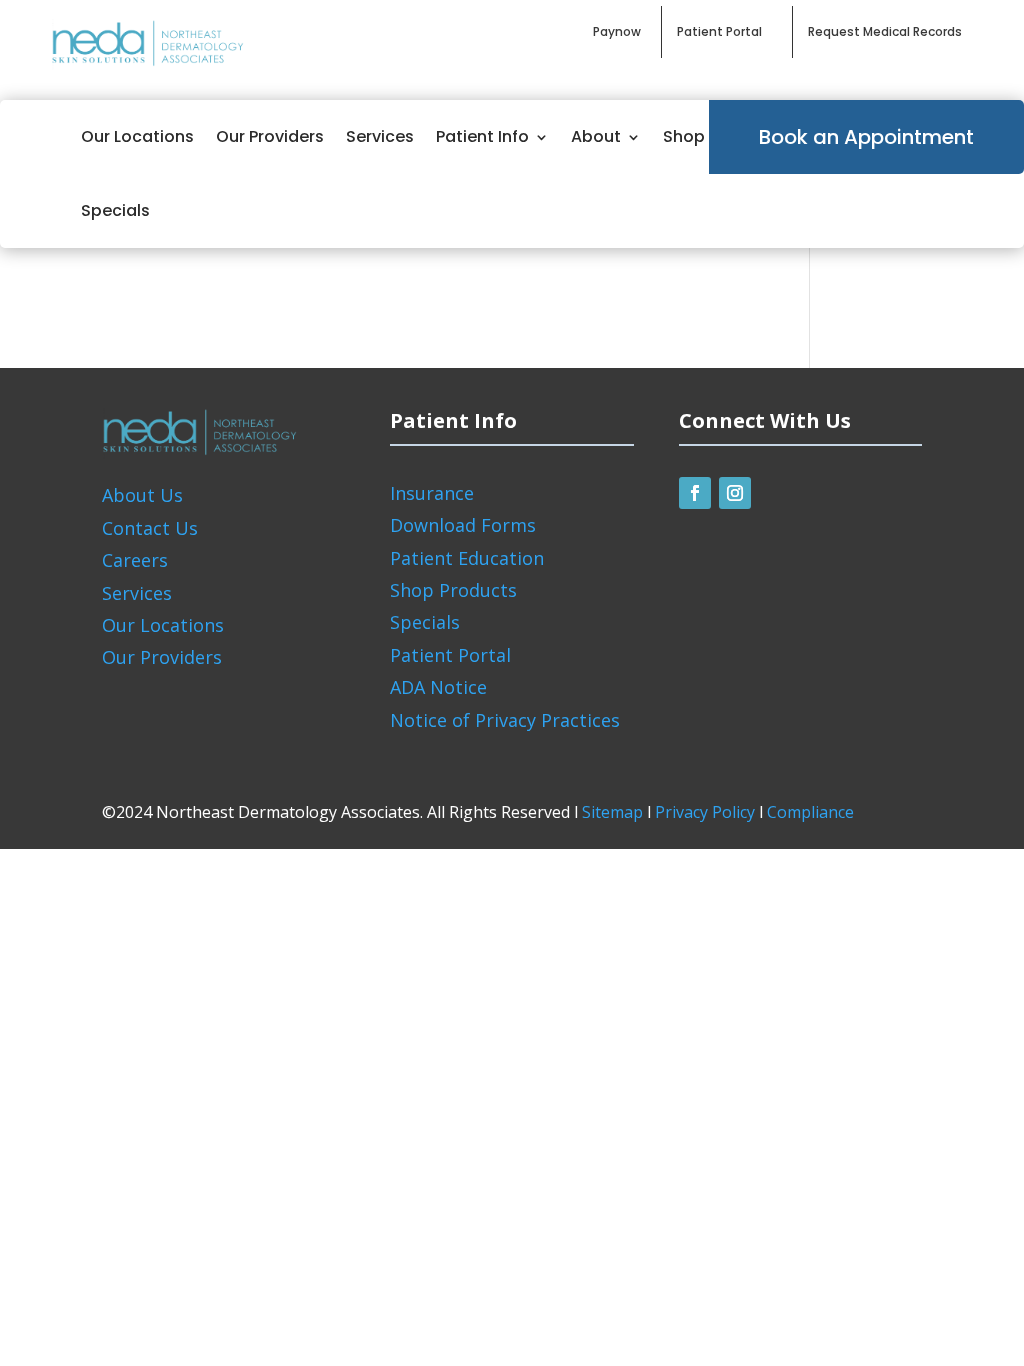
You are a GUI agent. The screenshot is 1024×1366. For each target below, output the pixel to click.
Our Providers (270, 136)
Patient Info (482, 136)
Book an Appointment (866, 137)
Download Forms (463, 525)
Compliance (810, 812)
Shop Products (453, 590)
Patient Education (467, 558)
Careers (135, 560)
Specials (115, 210)
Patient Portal (450, 655)
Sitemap (612, 812)
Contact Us (150, 528)
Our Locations (137, 136)
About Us (142, 495)
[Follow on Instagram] (735, 493)
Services (380, 136)
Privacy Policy (705, 812)
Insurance (432, 493)
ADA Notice (438, 687)
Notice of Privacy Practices (505, 720)
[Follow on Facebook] (695, 493)
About (596, 136)
